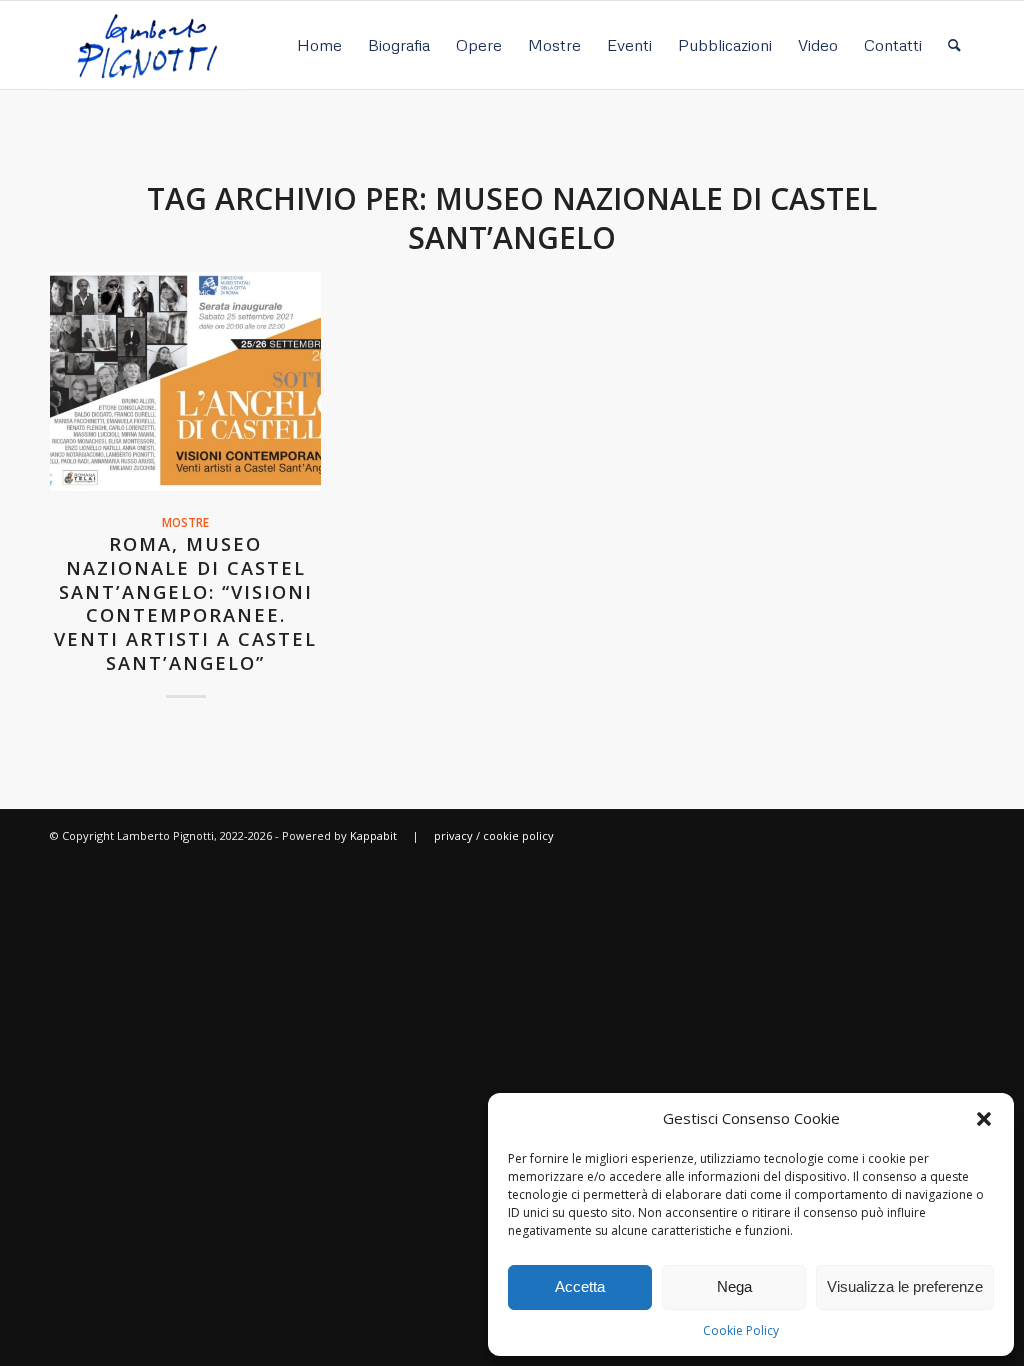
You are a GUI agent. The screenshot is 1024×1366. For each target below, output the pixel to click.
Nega (734, 1286)
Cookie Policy (741, 1330)
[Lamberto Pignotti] (146, 45)
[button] (984, 1119)
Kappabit (373, 835)
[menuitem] (319, 45)
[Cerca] (954, 45)
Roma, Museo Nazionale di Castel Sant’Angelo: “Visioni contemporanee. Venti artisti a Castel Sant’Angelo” (185, 603)
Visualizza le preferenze (905, 1286)
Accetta (580, 1286)
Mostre (185, 522)
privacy (453, 835)
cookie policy (518, 835)
